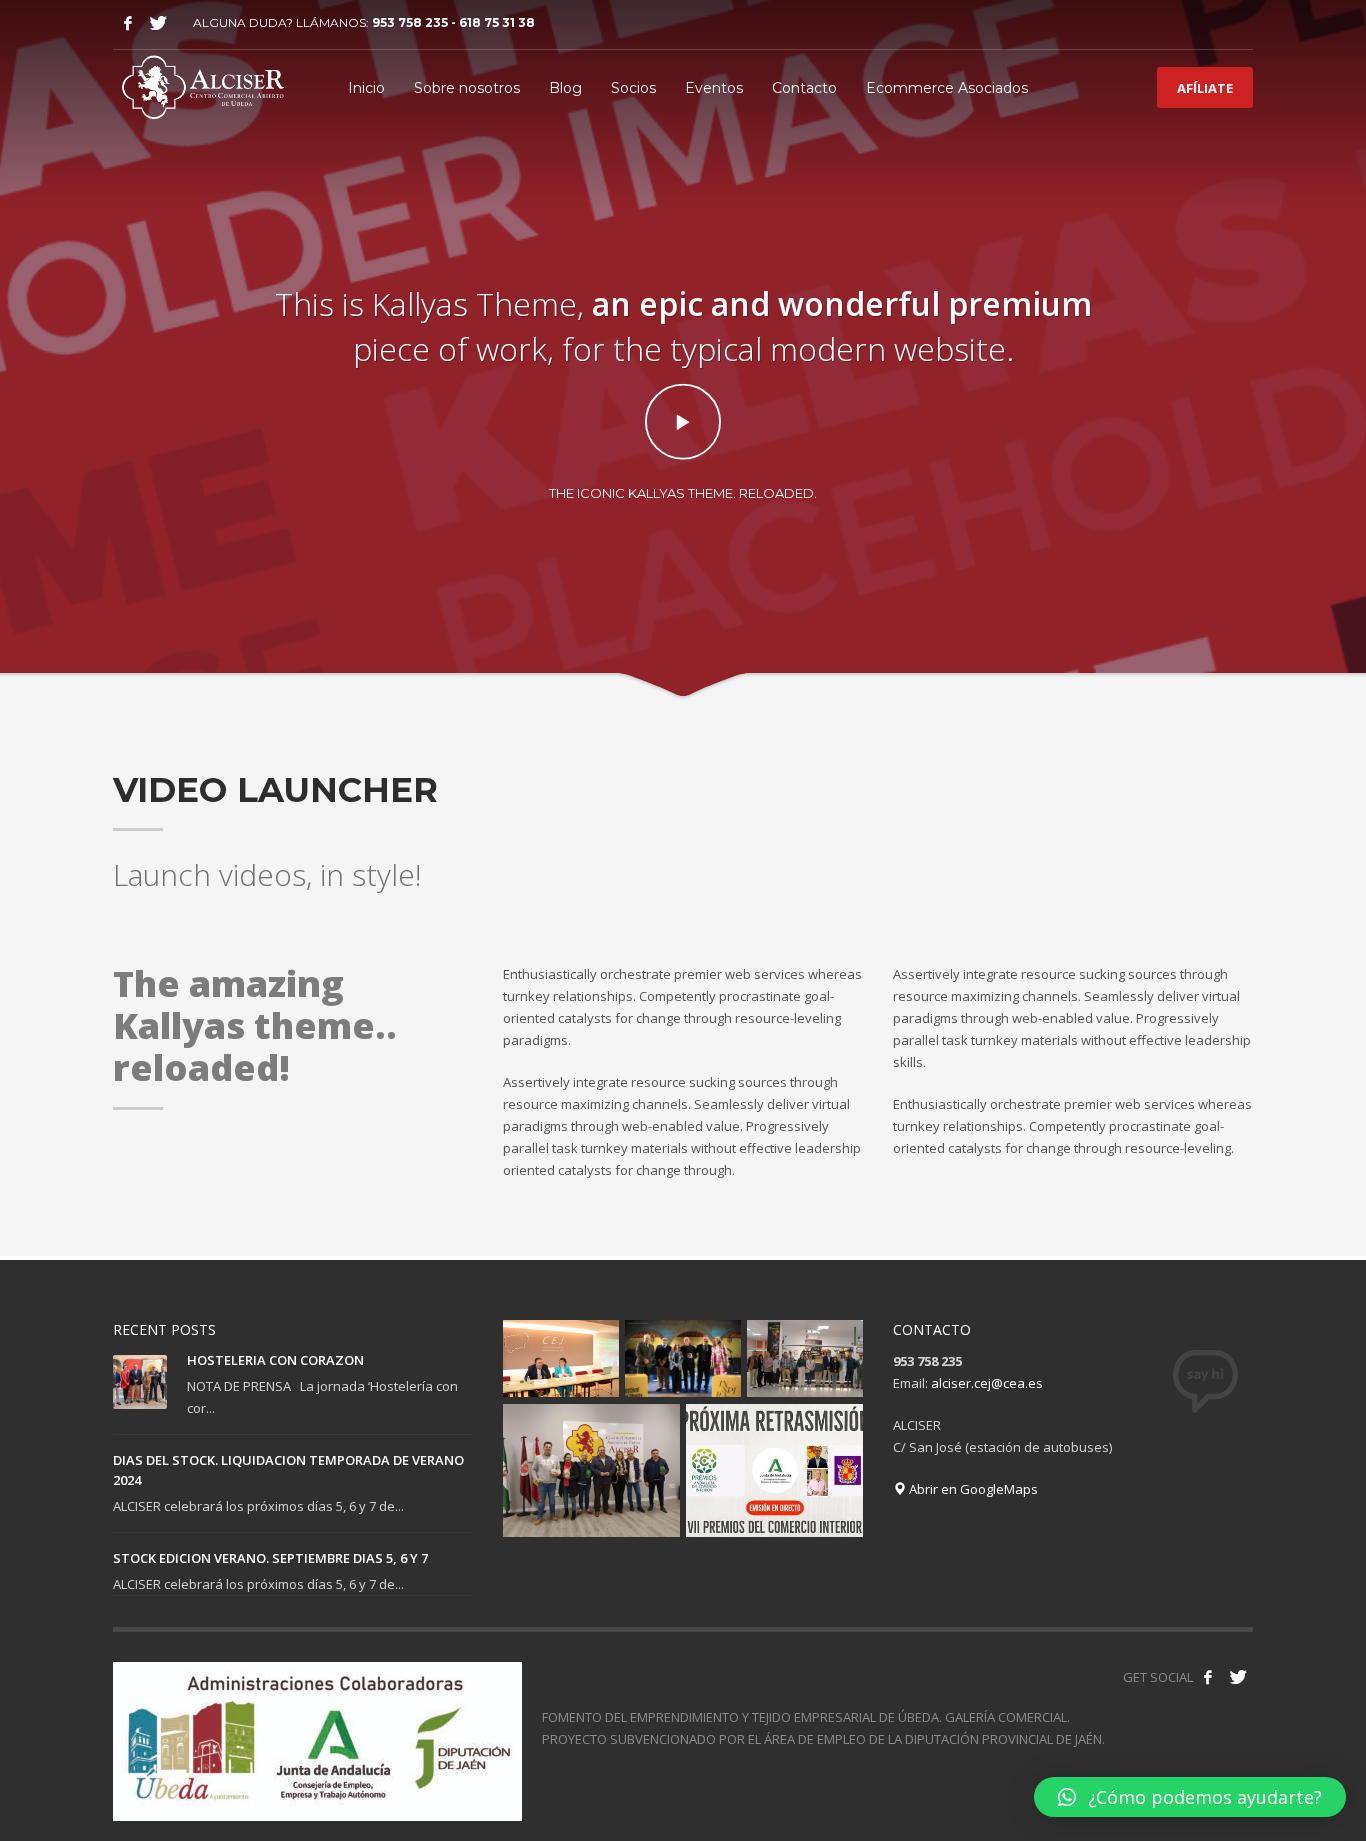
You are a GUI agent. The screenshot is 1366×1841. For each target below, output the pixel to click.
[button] (1190, 1797)
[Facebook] (128, 23)
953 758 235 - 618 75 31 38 (453, 22)
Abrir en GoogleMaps (972, 1489)
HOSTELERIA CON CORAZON (275, 1360)
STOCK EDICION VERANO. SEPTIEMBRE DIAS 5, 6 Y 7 (270, 1558)
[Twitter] (158, 23)
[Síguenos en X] (1238, 1677)
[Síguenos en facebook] (1208, 1677)
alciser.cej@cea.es (987, 1383)
